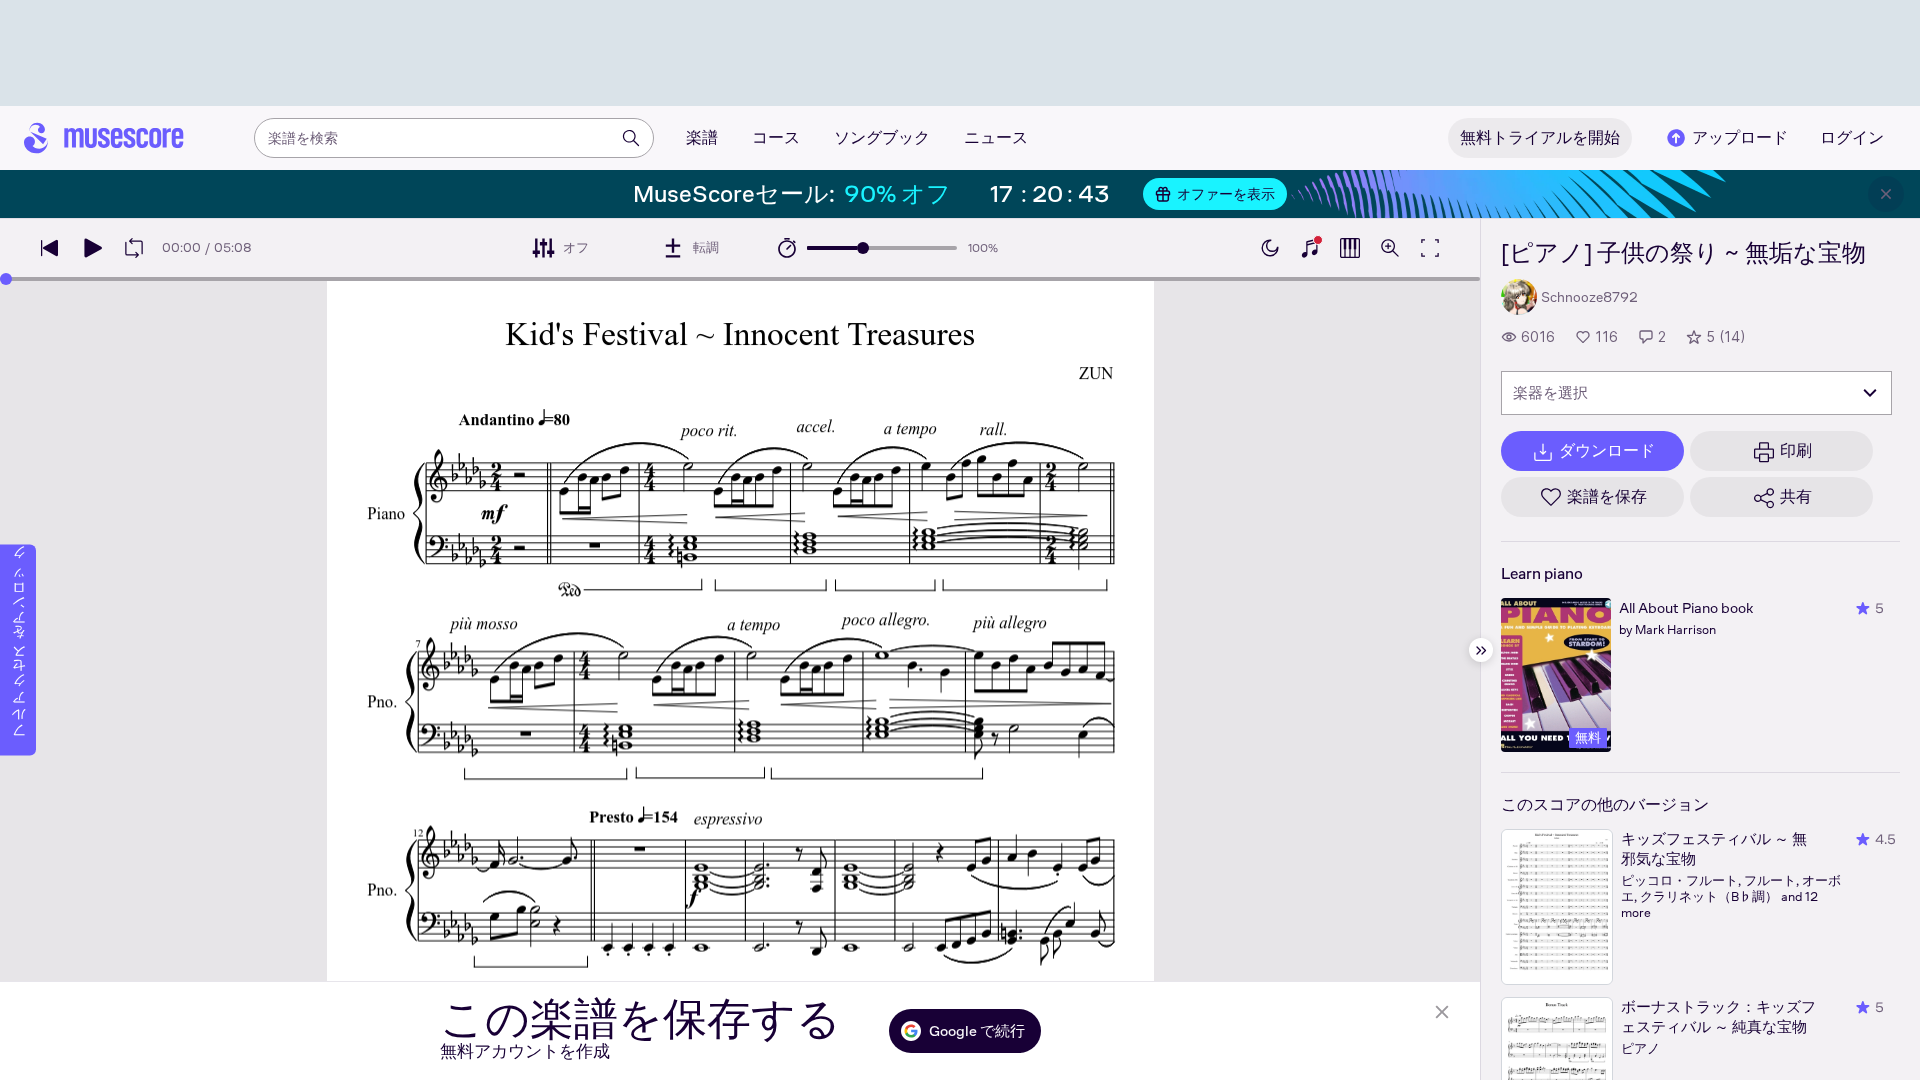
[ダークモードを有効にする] (1270, 248)
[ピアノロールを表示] (1350, 248)
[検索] (631, 138)
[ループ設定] (134, 248)
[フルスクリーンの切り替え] (1430, 248)
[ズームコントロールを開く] (1390, 248)
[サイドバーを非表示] (1481, 650)
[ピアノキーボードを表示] (1310, 248)
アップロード (1740, 137)
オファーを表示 (1226, 194)
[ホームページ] (104, 138)
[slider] (863, 248)
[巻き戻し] (50, 248)
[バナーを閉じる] (1886, 194)
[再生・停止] (92, 248)
